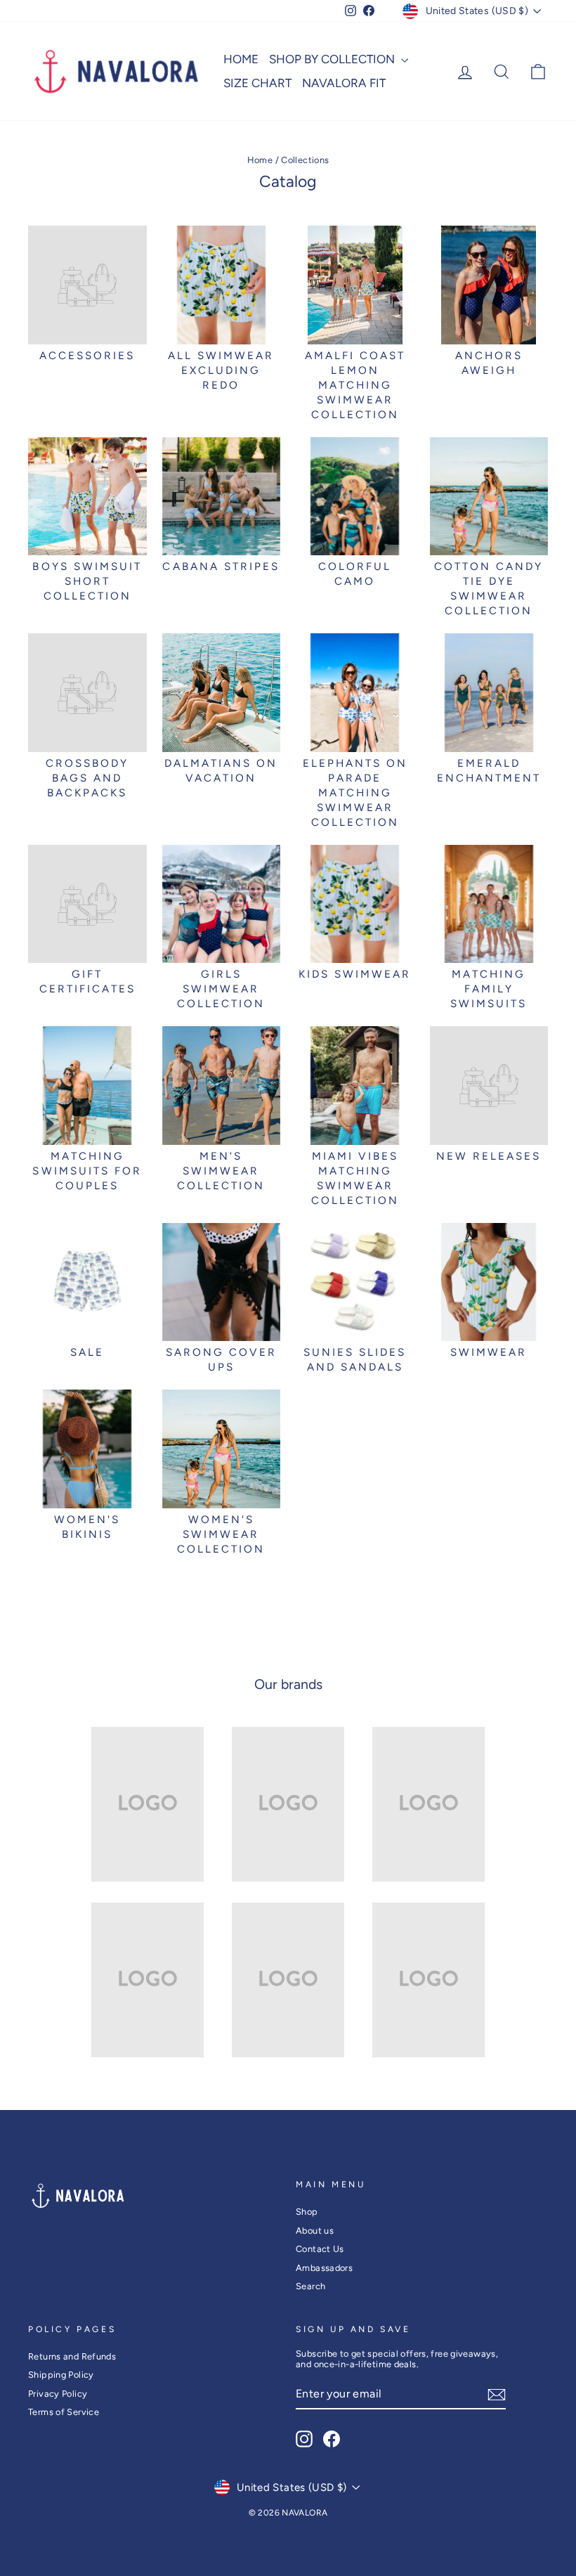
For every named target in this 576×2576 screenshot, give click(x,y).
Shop (307, 2212)
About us (315, 2231)
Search (310, 2286)
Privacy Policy (58, 2394)
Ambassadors (324, 2268)
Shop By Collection (333, 59)
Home (241, 59)
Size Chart (257, 83)
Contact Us (320, 2249)
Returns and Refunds (72, 2356)
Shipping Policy (61, 2375)
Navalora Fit (344, 83)
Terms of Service (64, 2412)
